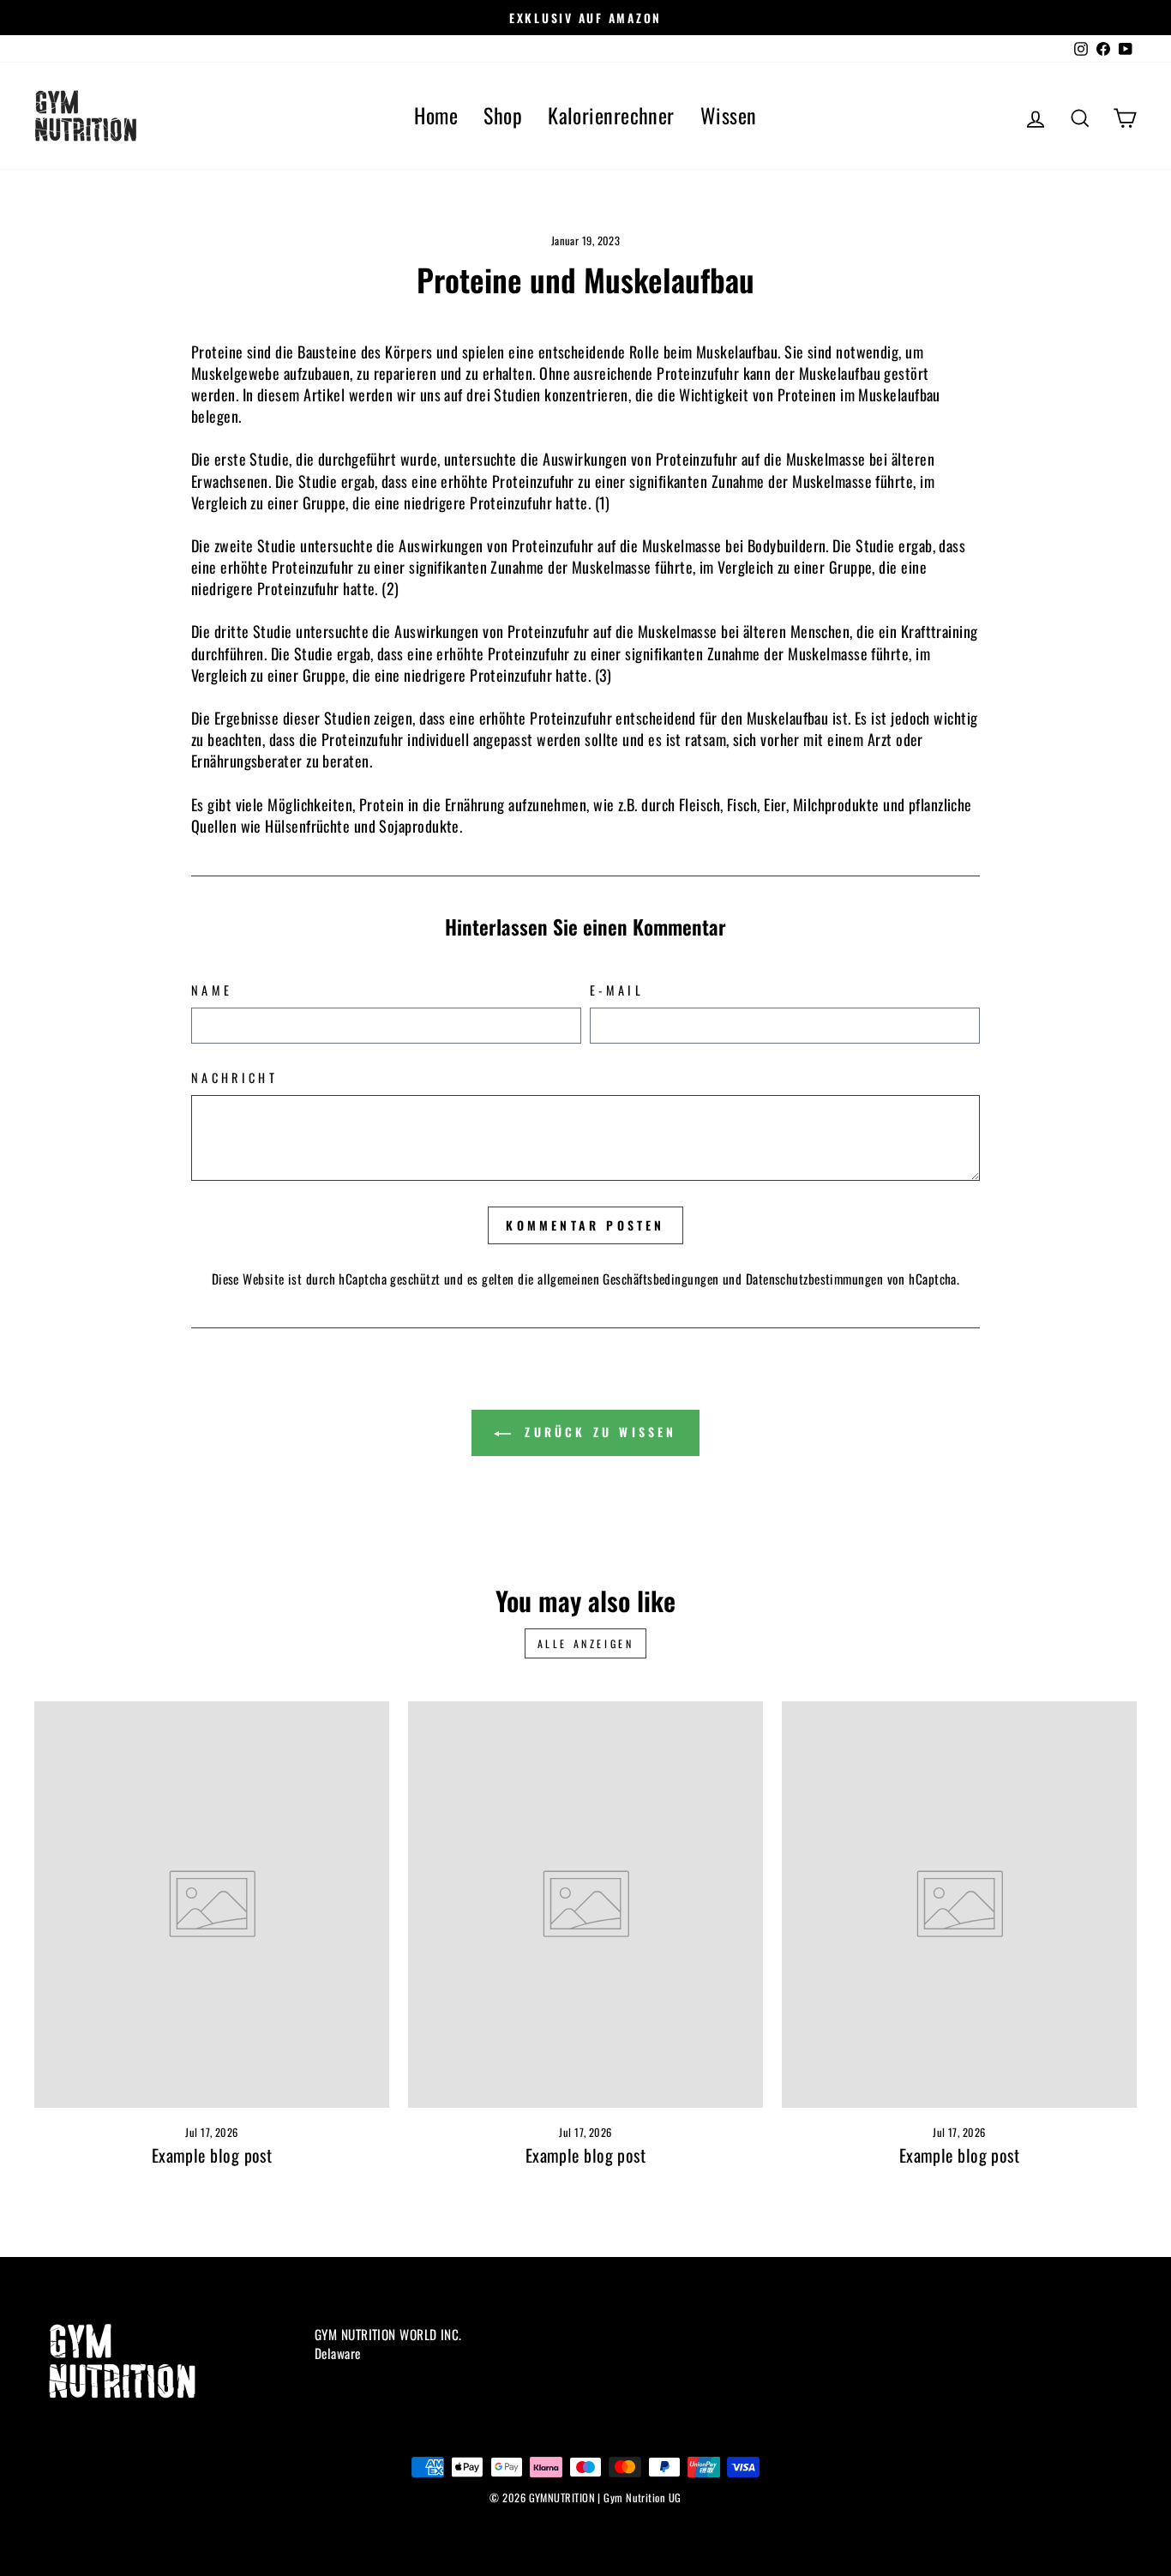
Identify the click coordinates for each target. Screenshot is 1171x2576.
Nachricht (234, 1078)
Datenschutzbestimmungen (814, 1279)
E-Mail (617, 990)
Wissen (729, 115)
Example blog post (212, 2155)
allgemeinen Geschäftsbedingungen (628, 1279)
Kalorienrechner (611, 115)
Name (212, 990)
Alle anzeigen (586, 1643)
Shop (503, 115)
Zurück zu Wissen (597, 1432)
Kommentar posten (585, 1225)
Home (436, 115)
